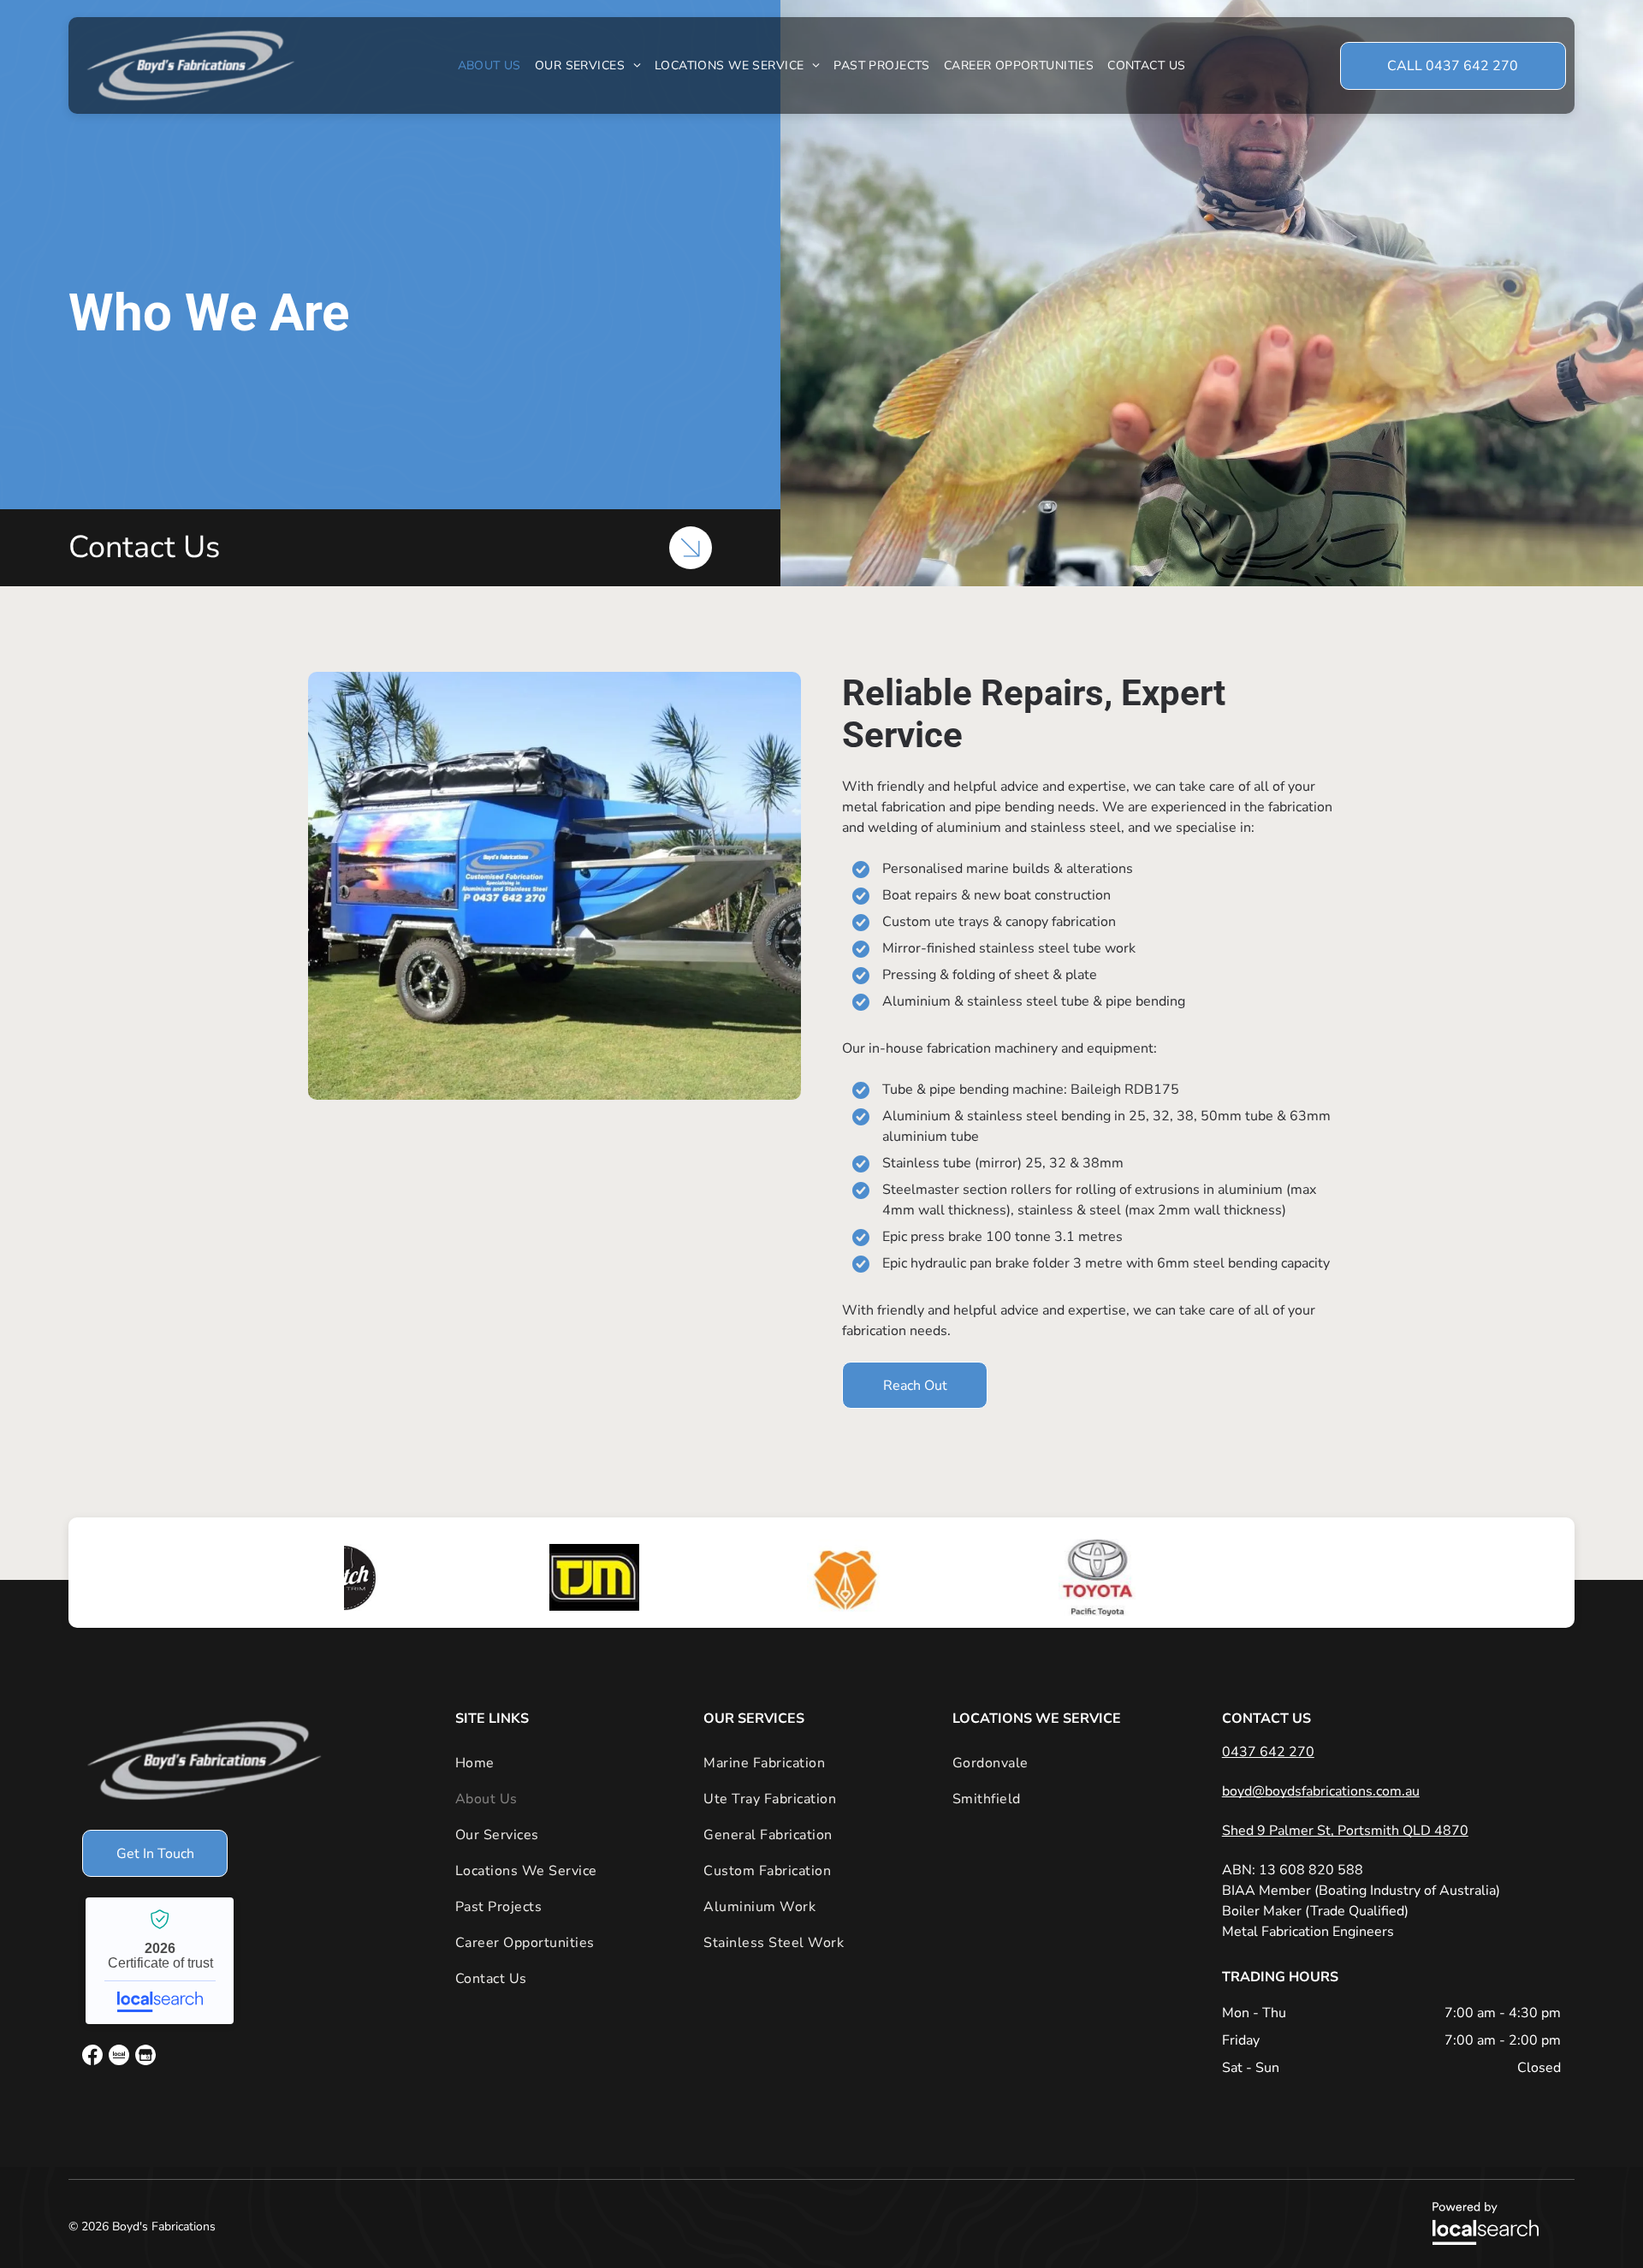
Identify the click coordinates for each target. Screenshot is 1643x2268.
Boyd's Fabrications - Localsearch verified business (160, 1961)
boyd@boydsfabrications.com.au (1321, 1791)
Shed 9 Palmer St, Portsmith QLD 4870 (1345, 1831)
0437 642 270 (1268, 1752)
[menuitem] (489, 65)
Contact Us (144, 547)
